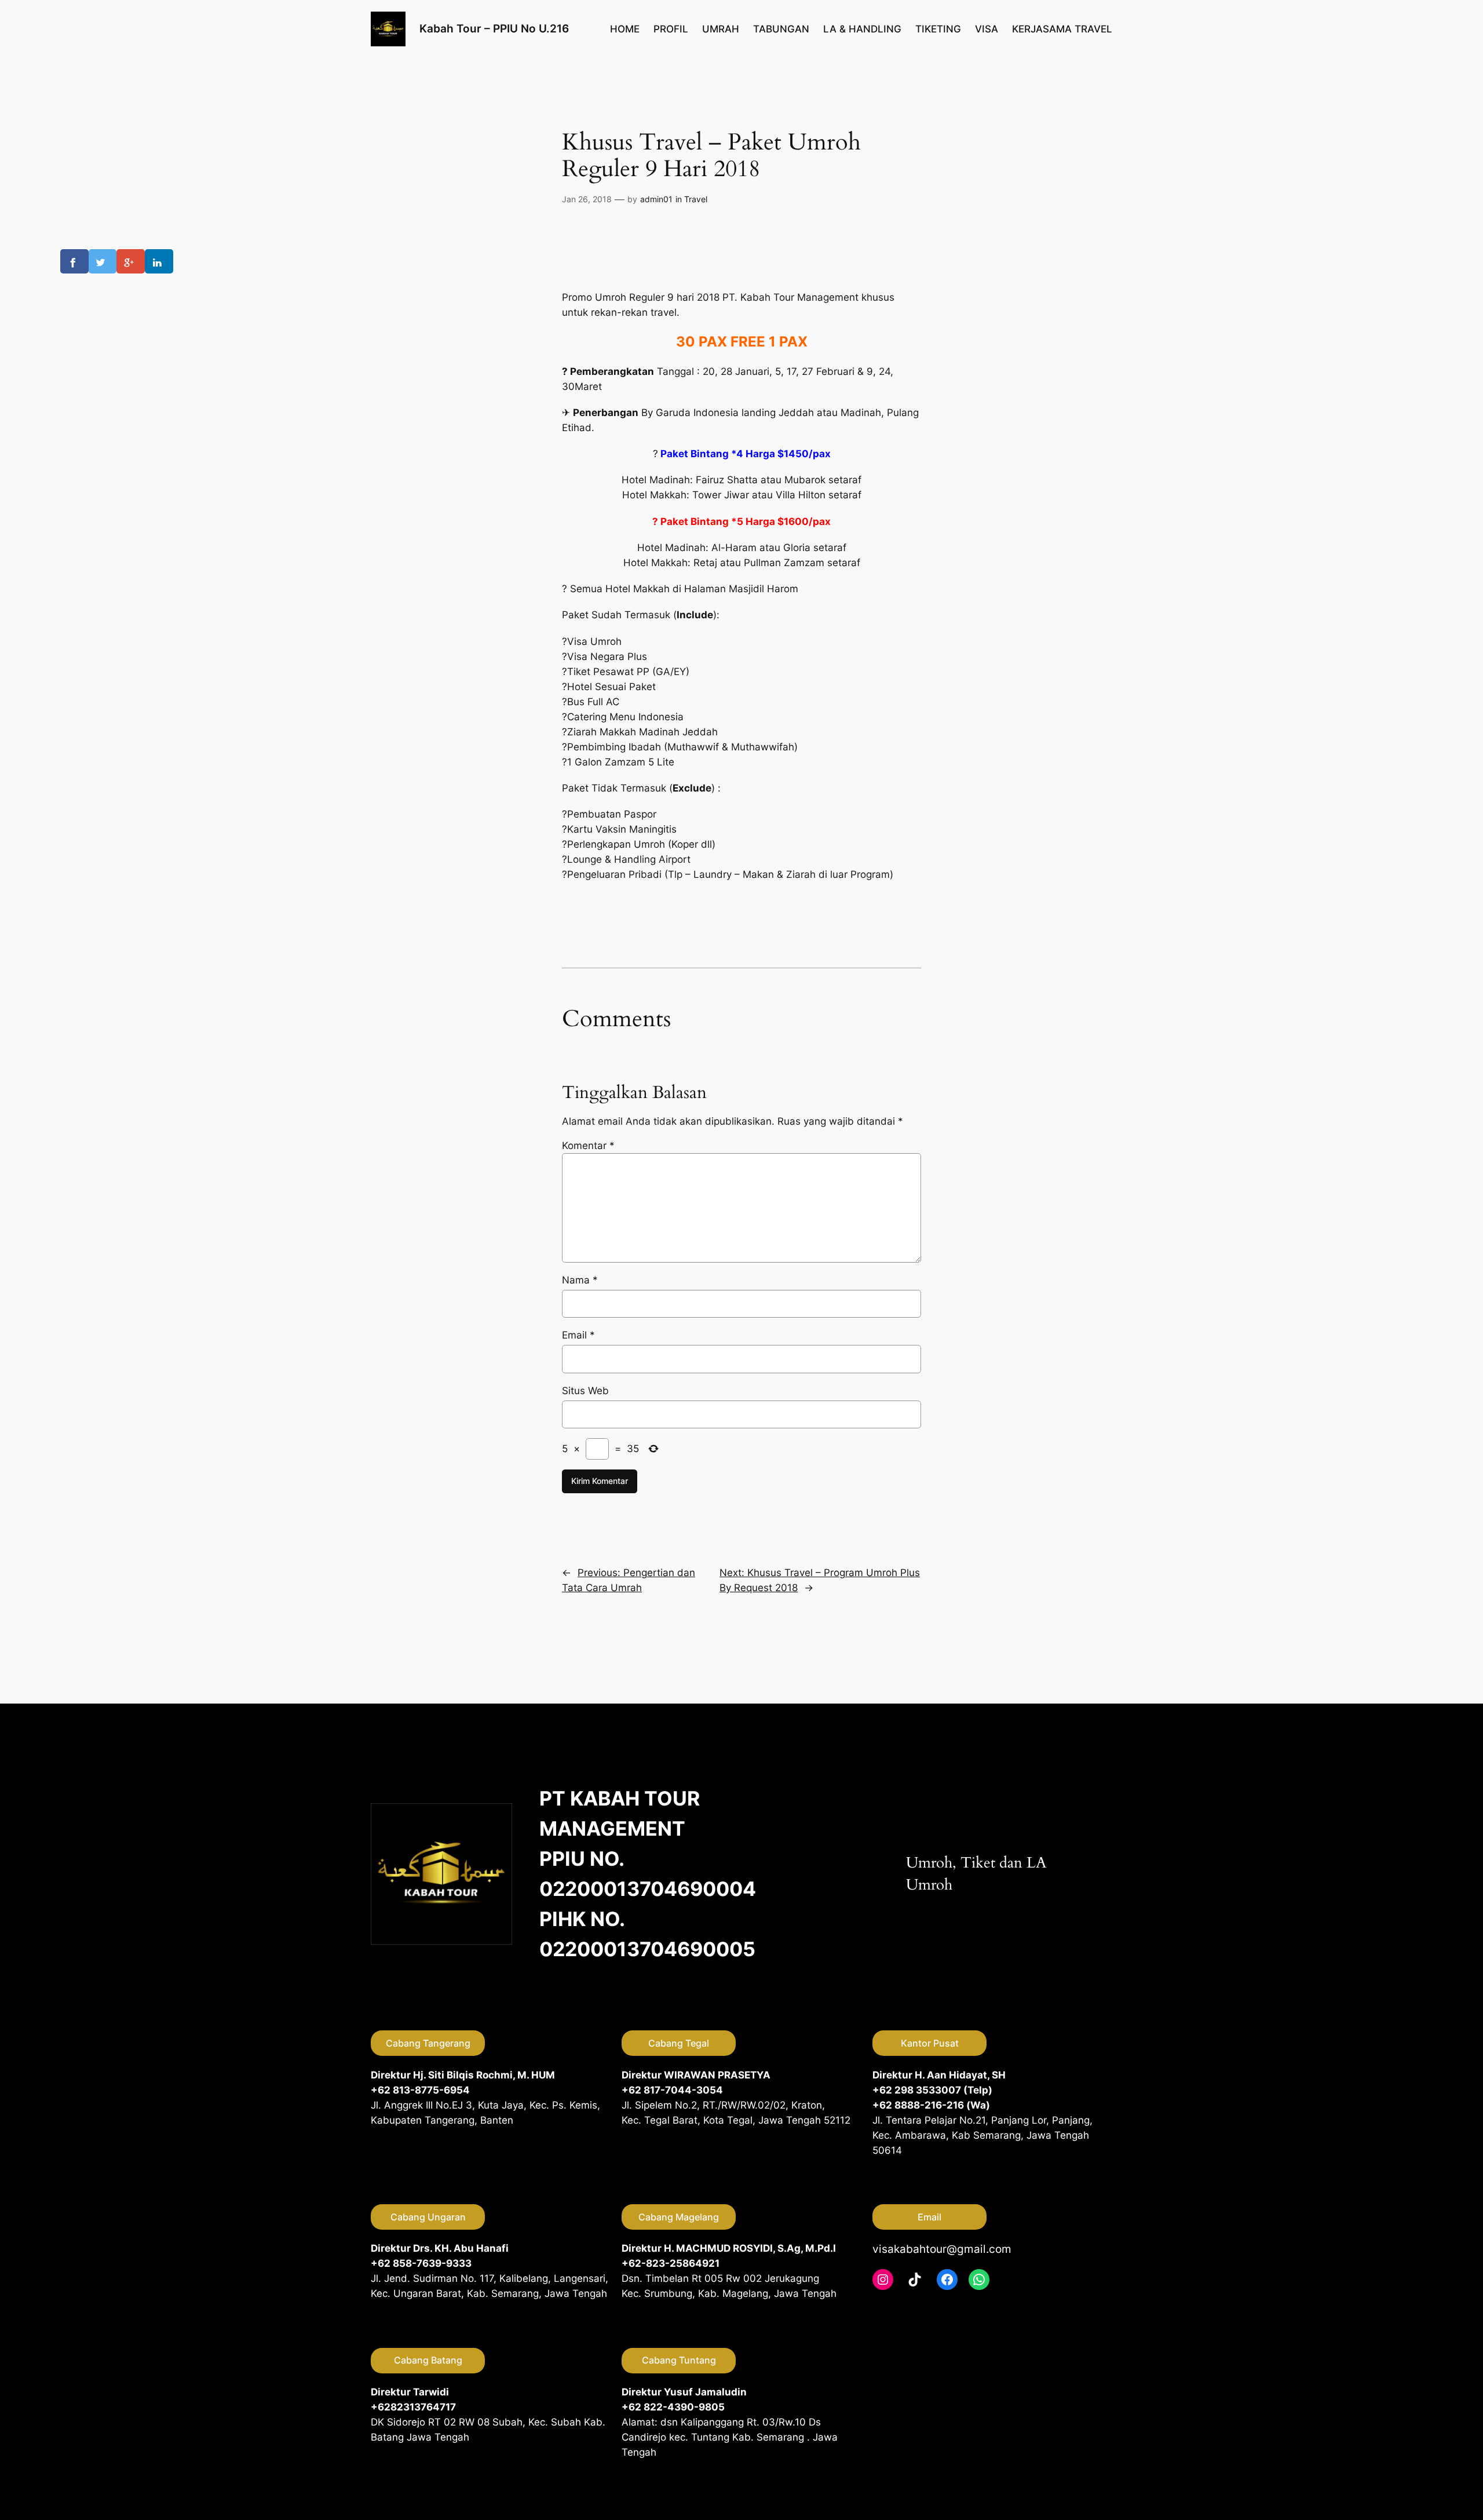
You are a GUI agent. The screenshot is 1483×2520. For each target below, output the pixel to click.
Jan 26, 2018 (587, 199)
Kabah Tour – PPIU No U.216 (494, 28)
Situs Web (585, 1391)
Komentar (588, 1146)
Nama (580, 1280)
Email (578, 1335)
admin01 (656, 199)
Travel (696, 199)
